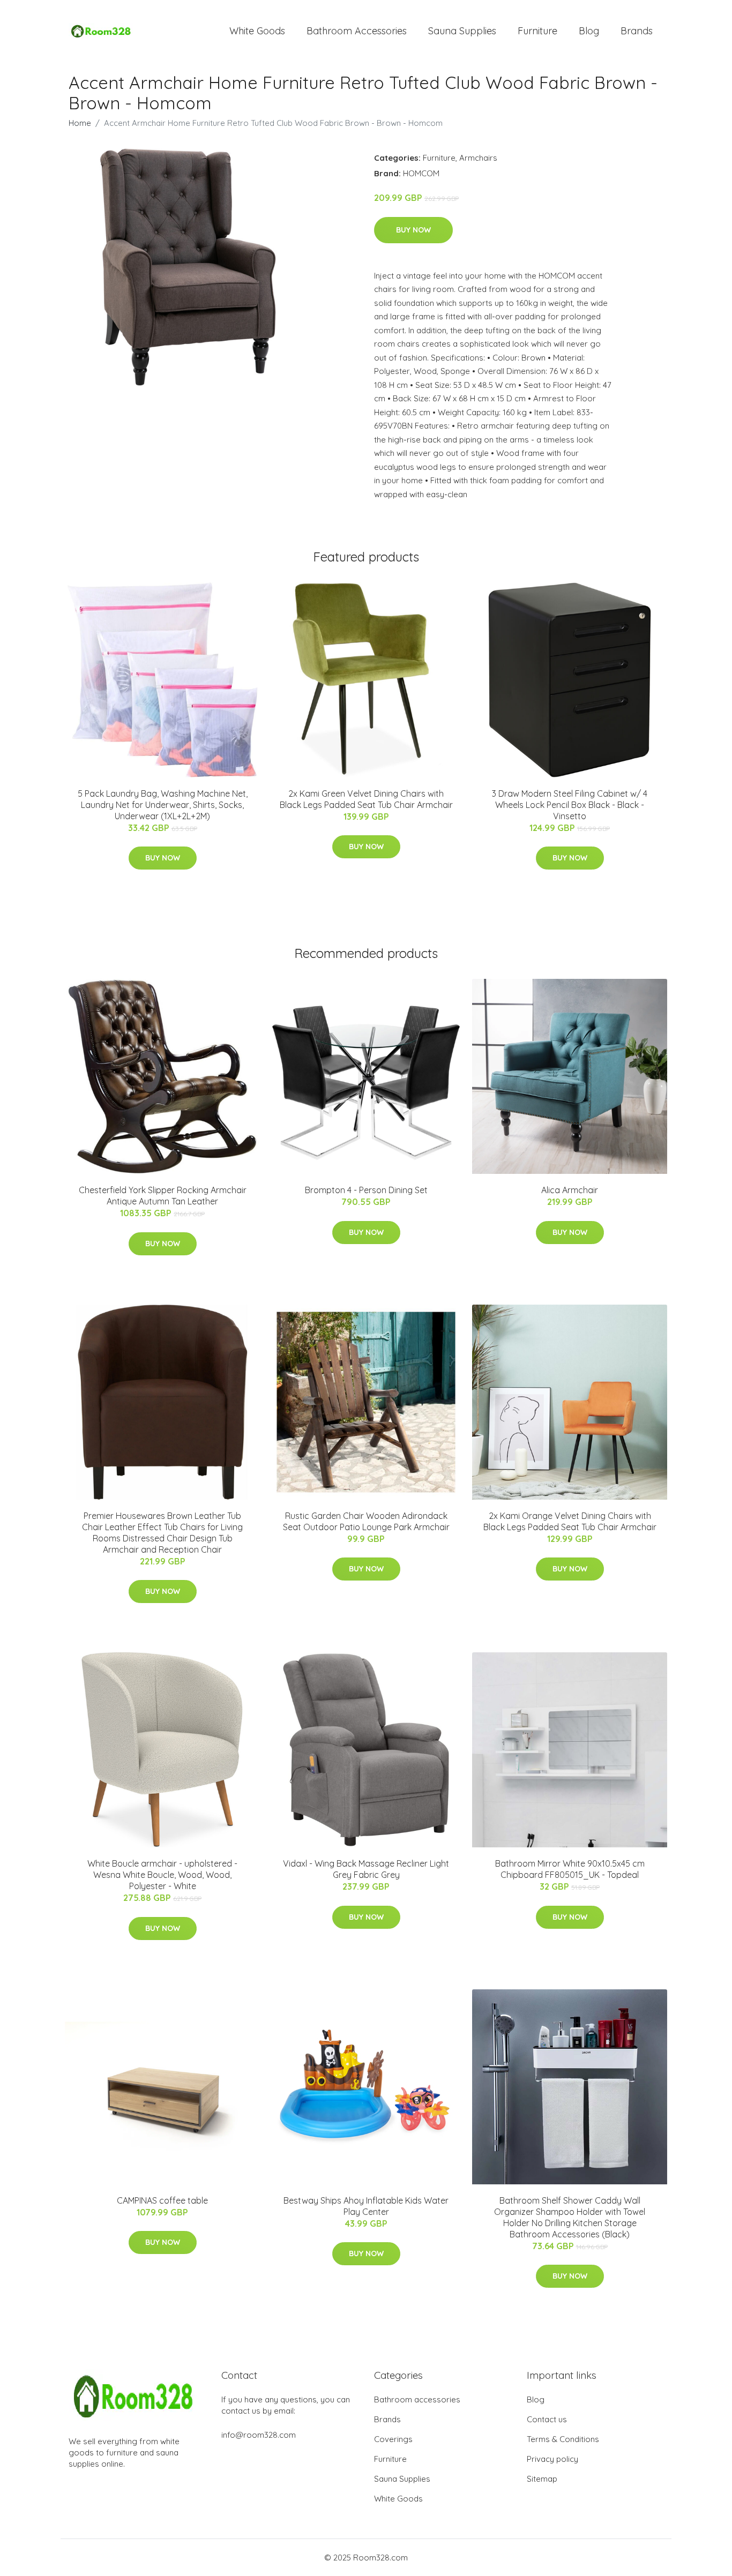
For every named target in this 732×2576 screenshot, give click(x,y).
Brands (637, 31)
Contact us (547, 2419)
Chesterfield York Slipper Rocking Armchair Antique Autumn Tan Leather (163, 1196)
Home (80, 123)
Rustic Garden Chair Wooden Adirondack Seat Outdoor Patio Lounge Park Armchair (366, 1521)
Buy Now (413, 230)
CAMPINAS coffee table (162, 2200)
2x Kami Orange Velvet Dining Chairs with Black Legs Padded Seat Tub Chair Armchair (570, 1521)
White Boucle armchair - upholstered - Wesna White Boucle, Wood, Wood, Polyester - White (162, 1875)
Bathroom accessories (417, 2399)
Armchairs (478, 158)
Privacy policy (552, 2459)
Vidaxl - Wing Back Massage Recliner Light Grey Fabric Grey (366, 1869)
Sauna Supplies (462, 31)
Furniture (537, 31)
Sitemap (542, 2479)
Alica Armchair (570, 1190)
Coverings (393, 2439)
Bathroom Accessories (357, 31)
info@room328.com (259, 2435)
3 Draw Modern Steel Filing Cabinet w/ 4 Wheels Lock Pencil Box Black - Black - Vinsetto (570, 805)
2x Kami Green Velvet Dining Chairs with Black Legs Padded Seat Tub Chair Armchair (366, 799)
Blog (589, 31)
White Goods (257, 31)
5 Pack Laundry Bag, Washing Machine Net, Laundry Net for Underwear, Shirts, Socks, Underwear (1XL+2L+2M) (163, 805)
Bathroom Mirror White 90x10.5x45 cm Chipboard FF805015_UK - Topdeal (570, 1869)
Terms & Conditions (563, 2439)
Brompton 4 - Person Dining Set (366, 1190)
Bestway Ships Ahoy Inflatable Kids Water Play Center (366, 2206)
